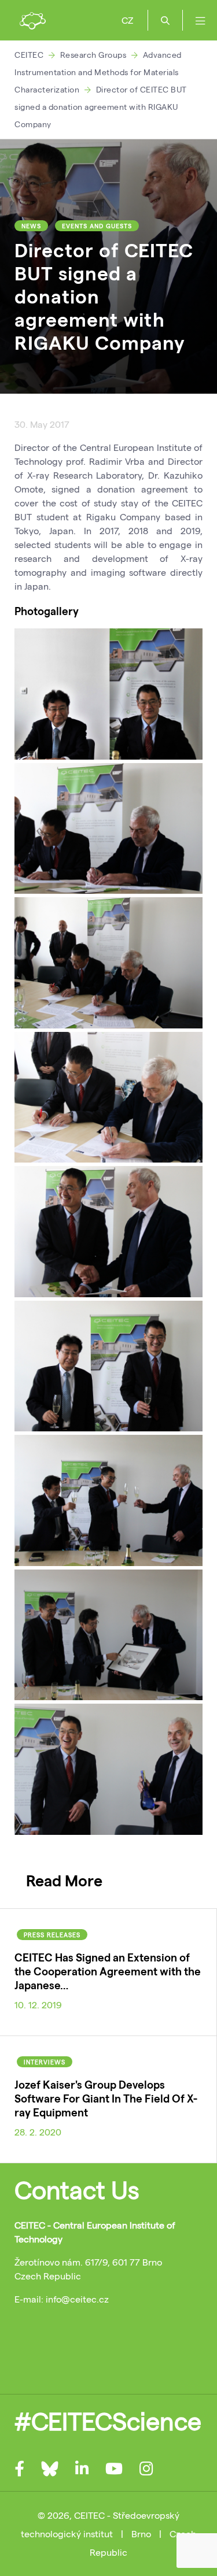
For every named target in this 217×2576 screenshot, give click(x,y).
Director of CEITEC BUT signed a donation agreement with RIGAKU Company (101, 107)
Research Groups (93, 55)
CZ (127, 20)
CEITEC (29, 55)
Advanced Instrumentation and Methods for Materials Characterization (98, 72)
